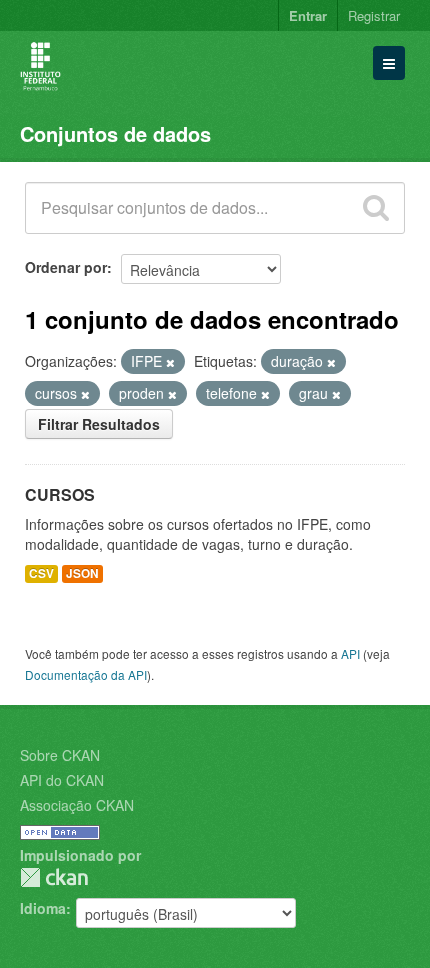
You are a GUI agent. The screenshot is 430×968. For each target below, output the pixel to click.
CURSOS (60, 494)
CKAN (54, 877)
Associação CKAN (77, 805)
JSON (82, 573)
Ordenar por (66, 267)
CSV (41, 573)
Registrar (374, 15)
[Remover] (170, 362)
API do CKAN (62, 780)
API (350, 653)
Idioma (43, 908)
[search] (376, 208)
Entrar (308, 15)
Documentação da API (86, 674)
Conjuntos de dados (115, 133)
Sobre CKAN (60, 755)
